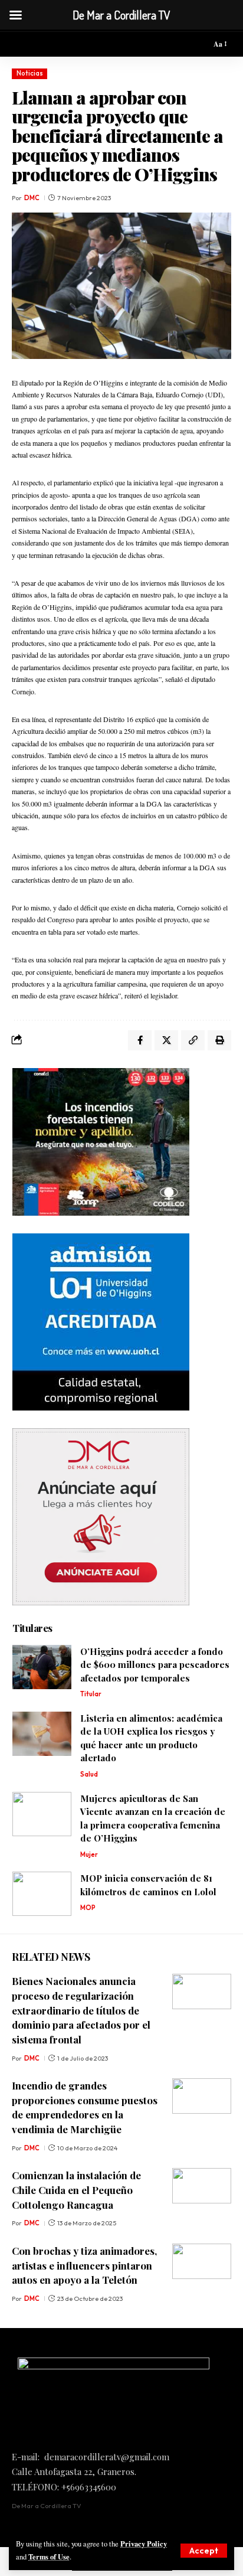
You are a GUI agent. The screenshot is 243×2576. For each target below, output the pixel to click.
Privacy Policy (144, 2544)
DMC (32, 198)
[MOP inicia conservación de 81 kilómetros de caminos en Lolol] (42, 1894)
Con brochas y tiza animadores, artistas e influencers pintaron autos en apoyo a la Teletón (84, 2265)
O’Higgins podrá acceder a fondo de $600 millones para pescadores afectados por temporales (155, 1665)
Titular (91, 1694)
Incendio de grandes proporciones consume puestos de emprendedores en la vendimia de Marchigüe (85, 2107)
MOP (88, 1908)
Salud (89, 1774)
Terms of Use (49, 2557)
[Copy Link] (193, 1040)
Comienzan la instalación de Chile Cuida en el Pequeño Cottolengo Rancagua (76, 2190)
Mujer (89, 1855)
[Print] (219, 1040)
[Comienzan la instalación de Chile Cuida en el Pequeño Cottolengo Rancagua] (202, 2186)
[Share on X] (166, 1040)
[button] (204, 2551)
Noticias (30, 73)
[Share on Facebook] (140, 1040)
